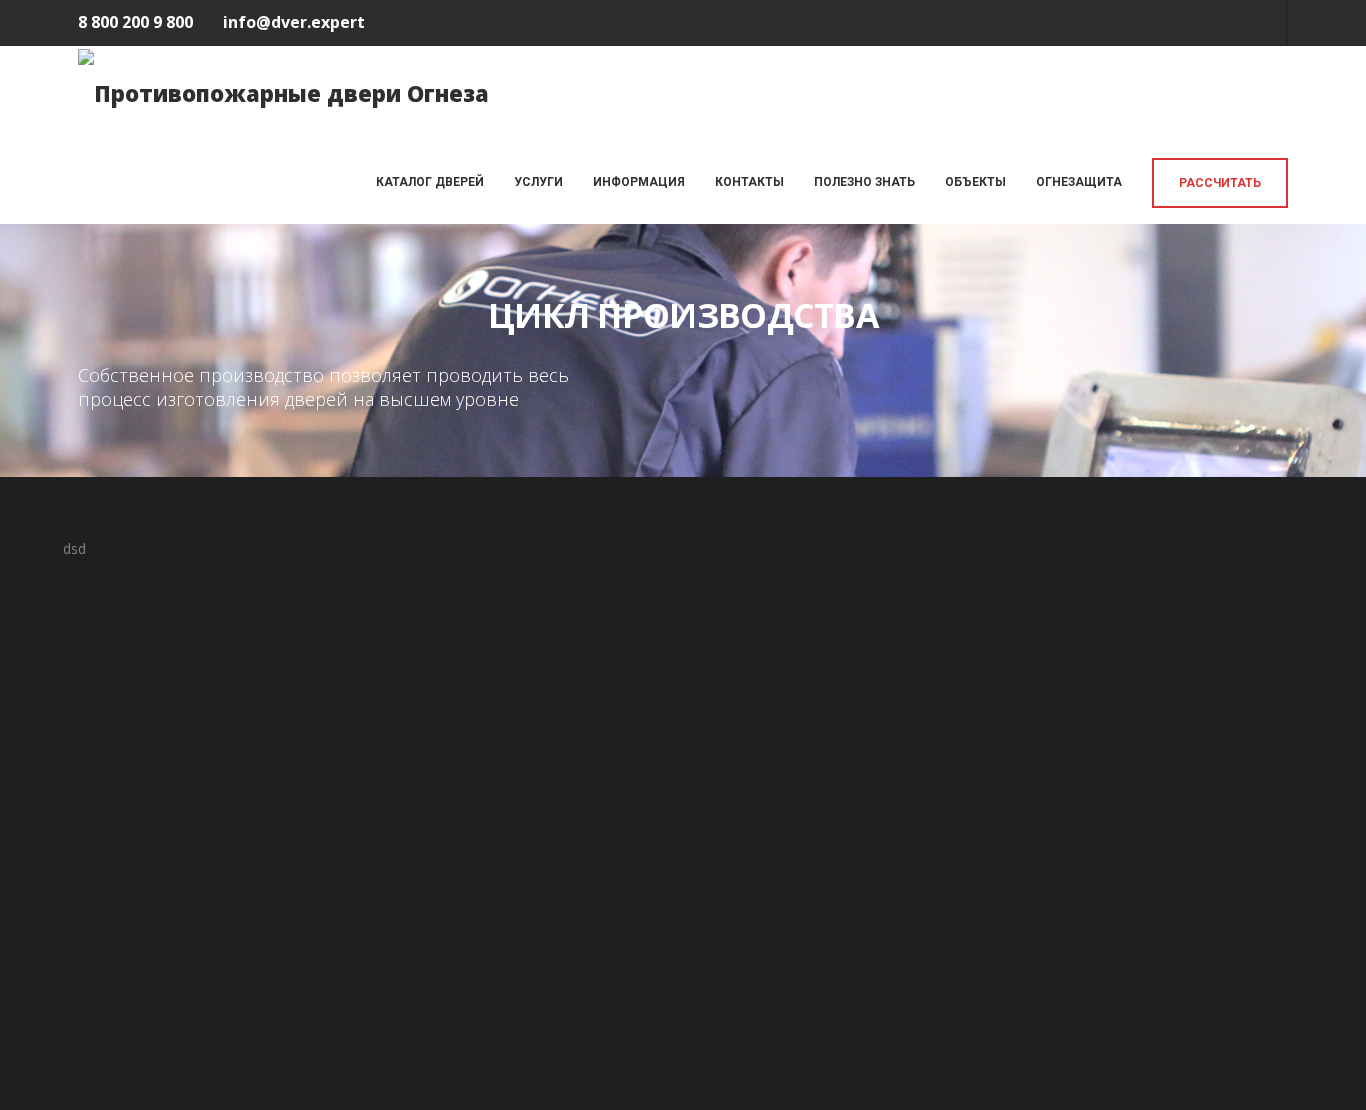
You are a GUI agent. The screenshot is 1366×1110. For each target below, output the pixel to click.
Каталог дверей (430, 182)
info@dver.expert (294, 22)
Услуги (538, 182)
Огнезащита (1079, 182)
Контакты (749, 182)
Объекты (975, 182)
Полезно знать (864, 182)
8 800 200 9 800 (135, 22)
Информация (639, 182)
